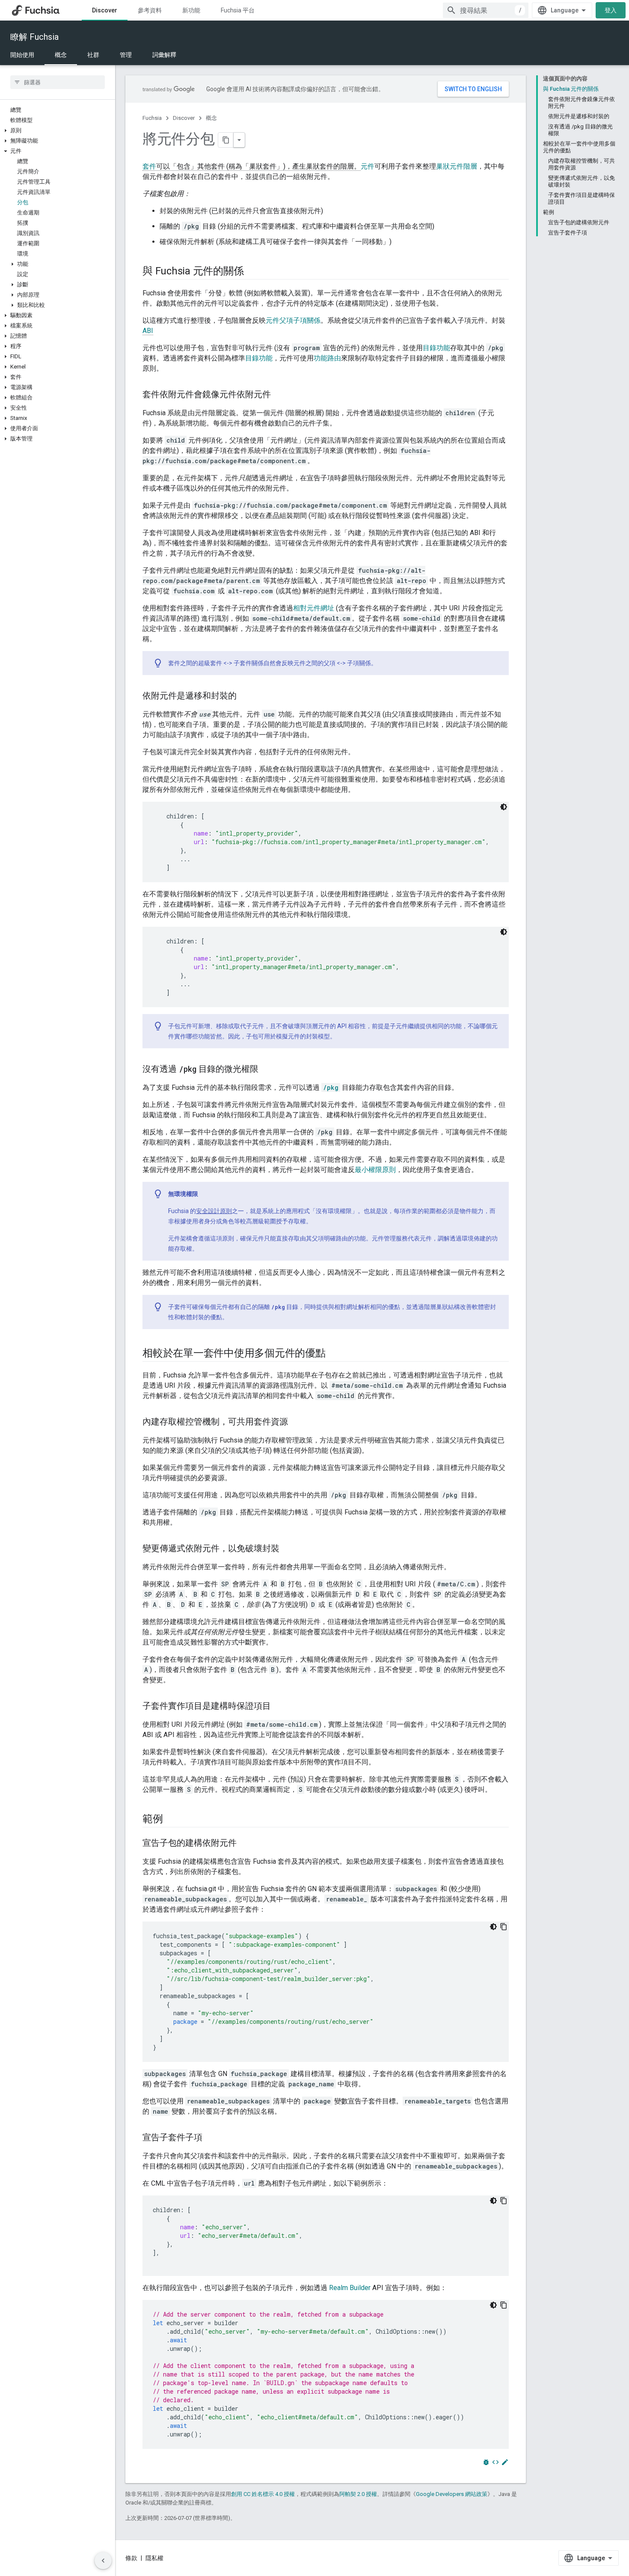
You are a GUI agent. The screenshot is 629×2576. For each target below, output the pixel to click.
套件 (149, 166)
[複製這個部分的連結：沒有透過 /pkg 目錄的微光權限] (267, 1070)
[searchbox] (58, 82)
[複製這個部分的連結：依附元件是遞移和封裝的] (245, 696)
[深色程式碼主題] (504, 807)
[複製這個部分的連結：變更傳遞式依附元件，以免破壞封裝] (288, 1549)
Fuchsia (152, 118)
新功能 (191, 10)
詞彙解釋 (164, 55)
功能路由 (327, 358)
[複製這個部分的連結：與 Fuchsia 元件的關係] (252, 272)
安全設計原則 (214, 1211)
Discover (105, 10)
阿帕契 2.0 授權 (358, 2494)
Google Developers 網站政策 (452, 2494)
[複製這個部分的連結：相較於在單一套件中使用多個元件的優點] (334, 1354)
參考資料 (150, 10)
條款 (131, 2558)
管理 (126, 55)
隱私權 (154, 2558)
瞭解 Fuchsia (34, 37)
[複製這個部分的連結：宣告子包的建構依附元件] (245, 1844)
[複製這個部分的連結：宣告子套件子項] (211, 2138)
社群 (93, 55)
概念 (61, 55)
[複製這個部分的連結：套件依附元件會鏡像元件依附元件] (279, 395)
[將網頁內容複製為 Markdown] (226, 140)
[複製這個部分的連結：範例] (172, 1820)
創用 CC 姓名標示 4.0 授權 (263, 2494)
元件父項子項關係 (293, 320)
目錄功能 (436, 348)
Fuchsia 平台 (238, 10)
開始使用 (22, 55)
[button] (58, 131)
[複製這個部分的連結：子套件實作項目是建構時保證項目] (279, 1707)
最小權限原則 (375, 1170)
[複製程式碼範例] (504, 1927)
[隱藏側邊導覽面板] (103, 2561)
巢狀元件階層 (457, 166)
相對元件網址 (314, 608)
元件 (368, 166)
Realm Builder (350, 2288)
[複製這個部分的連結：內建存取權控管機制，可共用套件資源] (297, 1422)
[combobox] (486, 10)
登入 (611, 10)
